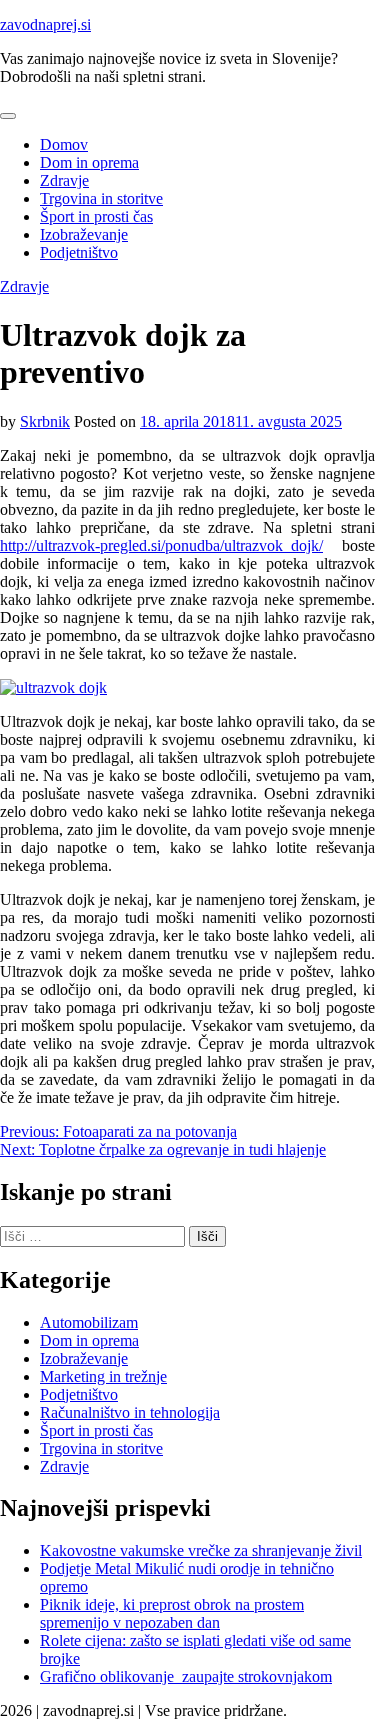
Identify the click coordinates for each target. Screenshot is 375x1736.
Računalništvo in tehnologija (130, 1412)
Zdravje (64, 180)
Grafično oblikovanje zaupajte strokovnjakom (186, 1676)
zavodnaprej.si (45, 24)
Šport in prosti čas (96, 216)
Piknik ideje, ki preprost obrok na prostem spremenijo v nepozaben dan (172, 1613)
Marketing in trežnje (103, 1376)
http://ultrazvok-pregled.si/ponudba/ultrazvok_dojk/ (161, 545)
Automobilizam (89, 1322)
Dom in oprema (89, 162)
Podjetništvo (79, 252)
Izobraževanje (84, 234)
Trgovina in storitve (101, 198)
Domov (64, 144)
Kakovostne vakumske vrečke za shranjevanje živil (201, 1550)
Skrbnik (45, 421)
